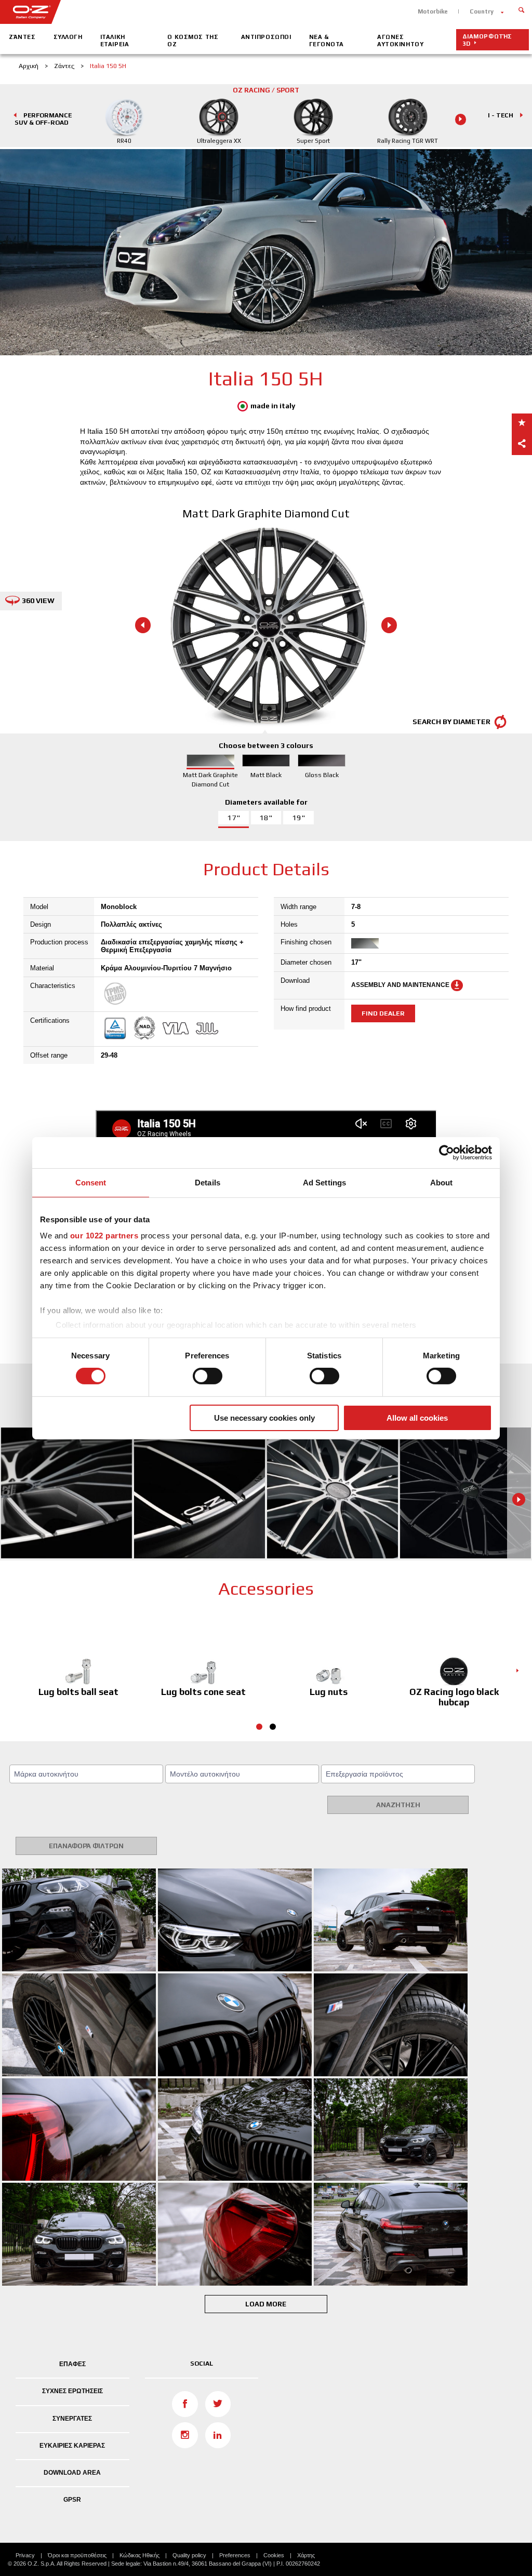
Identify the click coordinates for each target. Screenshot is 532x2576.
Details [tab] (208, 1182)
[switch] (208, 1376)
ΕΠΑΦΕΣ (72, 2364)
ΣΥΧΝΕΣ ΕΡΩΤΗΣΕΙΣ (72, 2391)
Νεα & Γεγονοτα (327, 41)
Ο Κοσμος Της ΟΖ (193, 41)
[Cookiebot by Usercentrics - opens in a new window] (447, 1152)
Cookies (274, 2555)
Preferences (235, 2555)
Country (482, 11)
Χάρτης (306, 2555)
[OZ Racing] (133, 12)
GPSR (72, 2500)
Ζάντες (22, 37)
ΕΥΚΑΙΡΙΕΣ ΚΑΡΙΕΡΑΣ (72, 2446)
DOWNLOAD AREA (72, 2473)
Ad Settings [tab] (324, 1182)
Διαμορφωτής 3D (487, 40)
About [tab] (442, 1182)
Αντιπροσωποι (266, 37)
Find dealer (383, 1013)
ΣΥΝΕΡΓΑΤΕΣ (72, 2419)
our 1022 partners (104, 1236)
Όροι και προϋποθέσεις (77, 2555)
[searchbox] (88, 1774)
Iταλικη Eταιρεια (115, 41)
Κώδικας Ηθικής (139, 2555)
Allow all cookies (417, 1418)
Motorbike (433, 11)
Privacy (25, 2555)
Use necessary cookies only (264, 1418)
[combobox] (86, 1774)
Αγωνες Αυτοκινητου (400, 41)
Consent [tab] (91, 1182)
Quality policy (189, 2555)
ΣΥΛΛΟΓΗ (68, 37)
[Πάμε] (521, 9)
